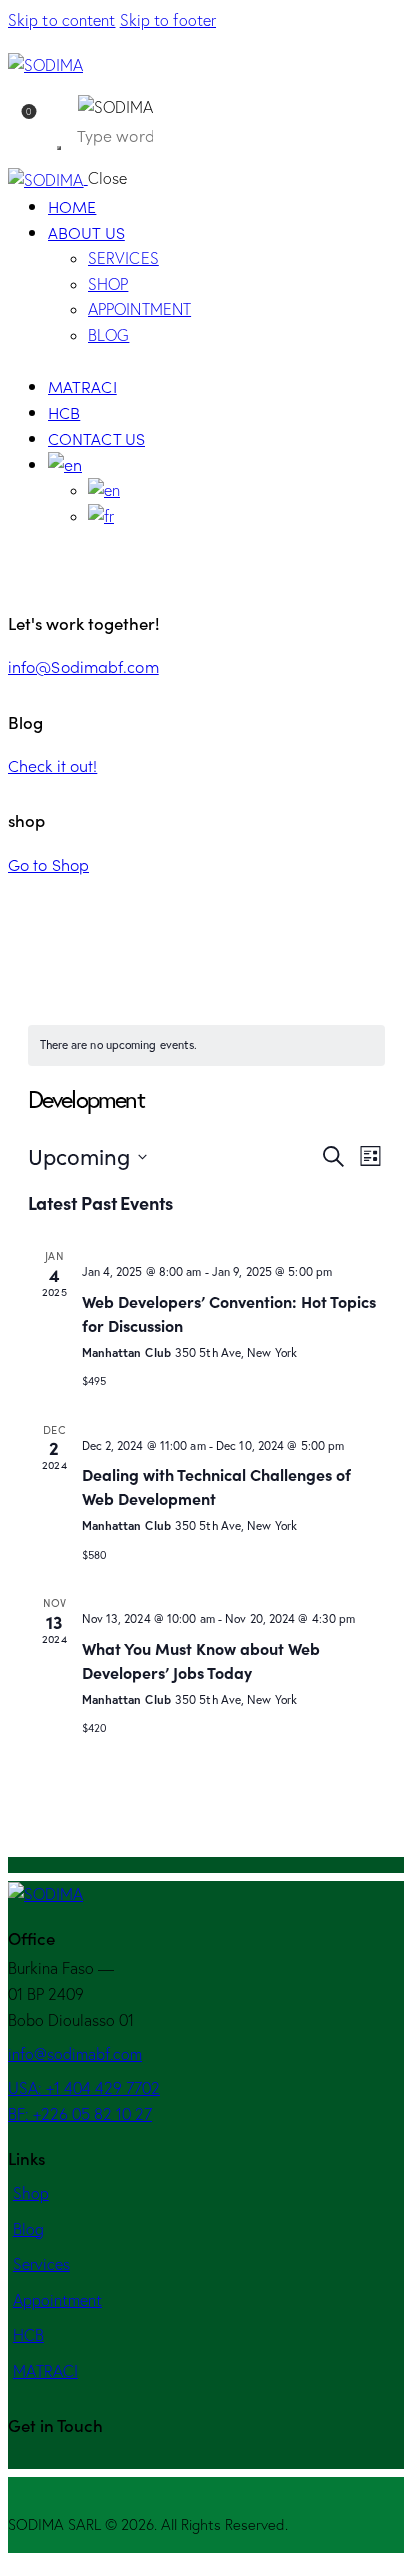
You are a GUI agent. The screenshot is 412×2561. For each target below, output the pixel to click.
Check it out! (52, 765)
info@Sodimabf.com (83, 666)
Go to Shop (48, 864)
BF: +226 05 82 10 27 (80, 2114)
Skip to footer (168, 20)
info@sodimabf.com (75, 2054)
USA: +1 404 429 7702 (84, 2088)
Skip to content (62, 20)
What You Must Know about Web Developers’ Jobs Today (201, 1660)
